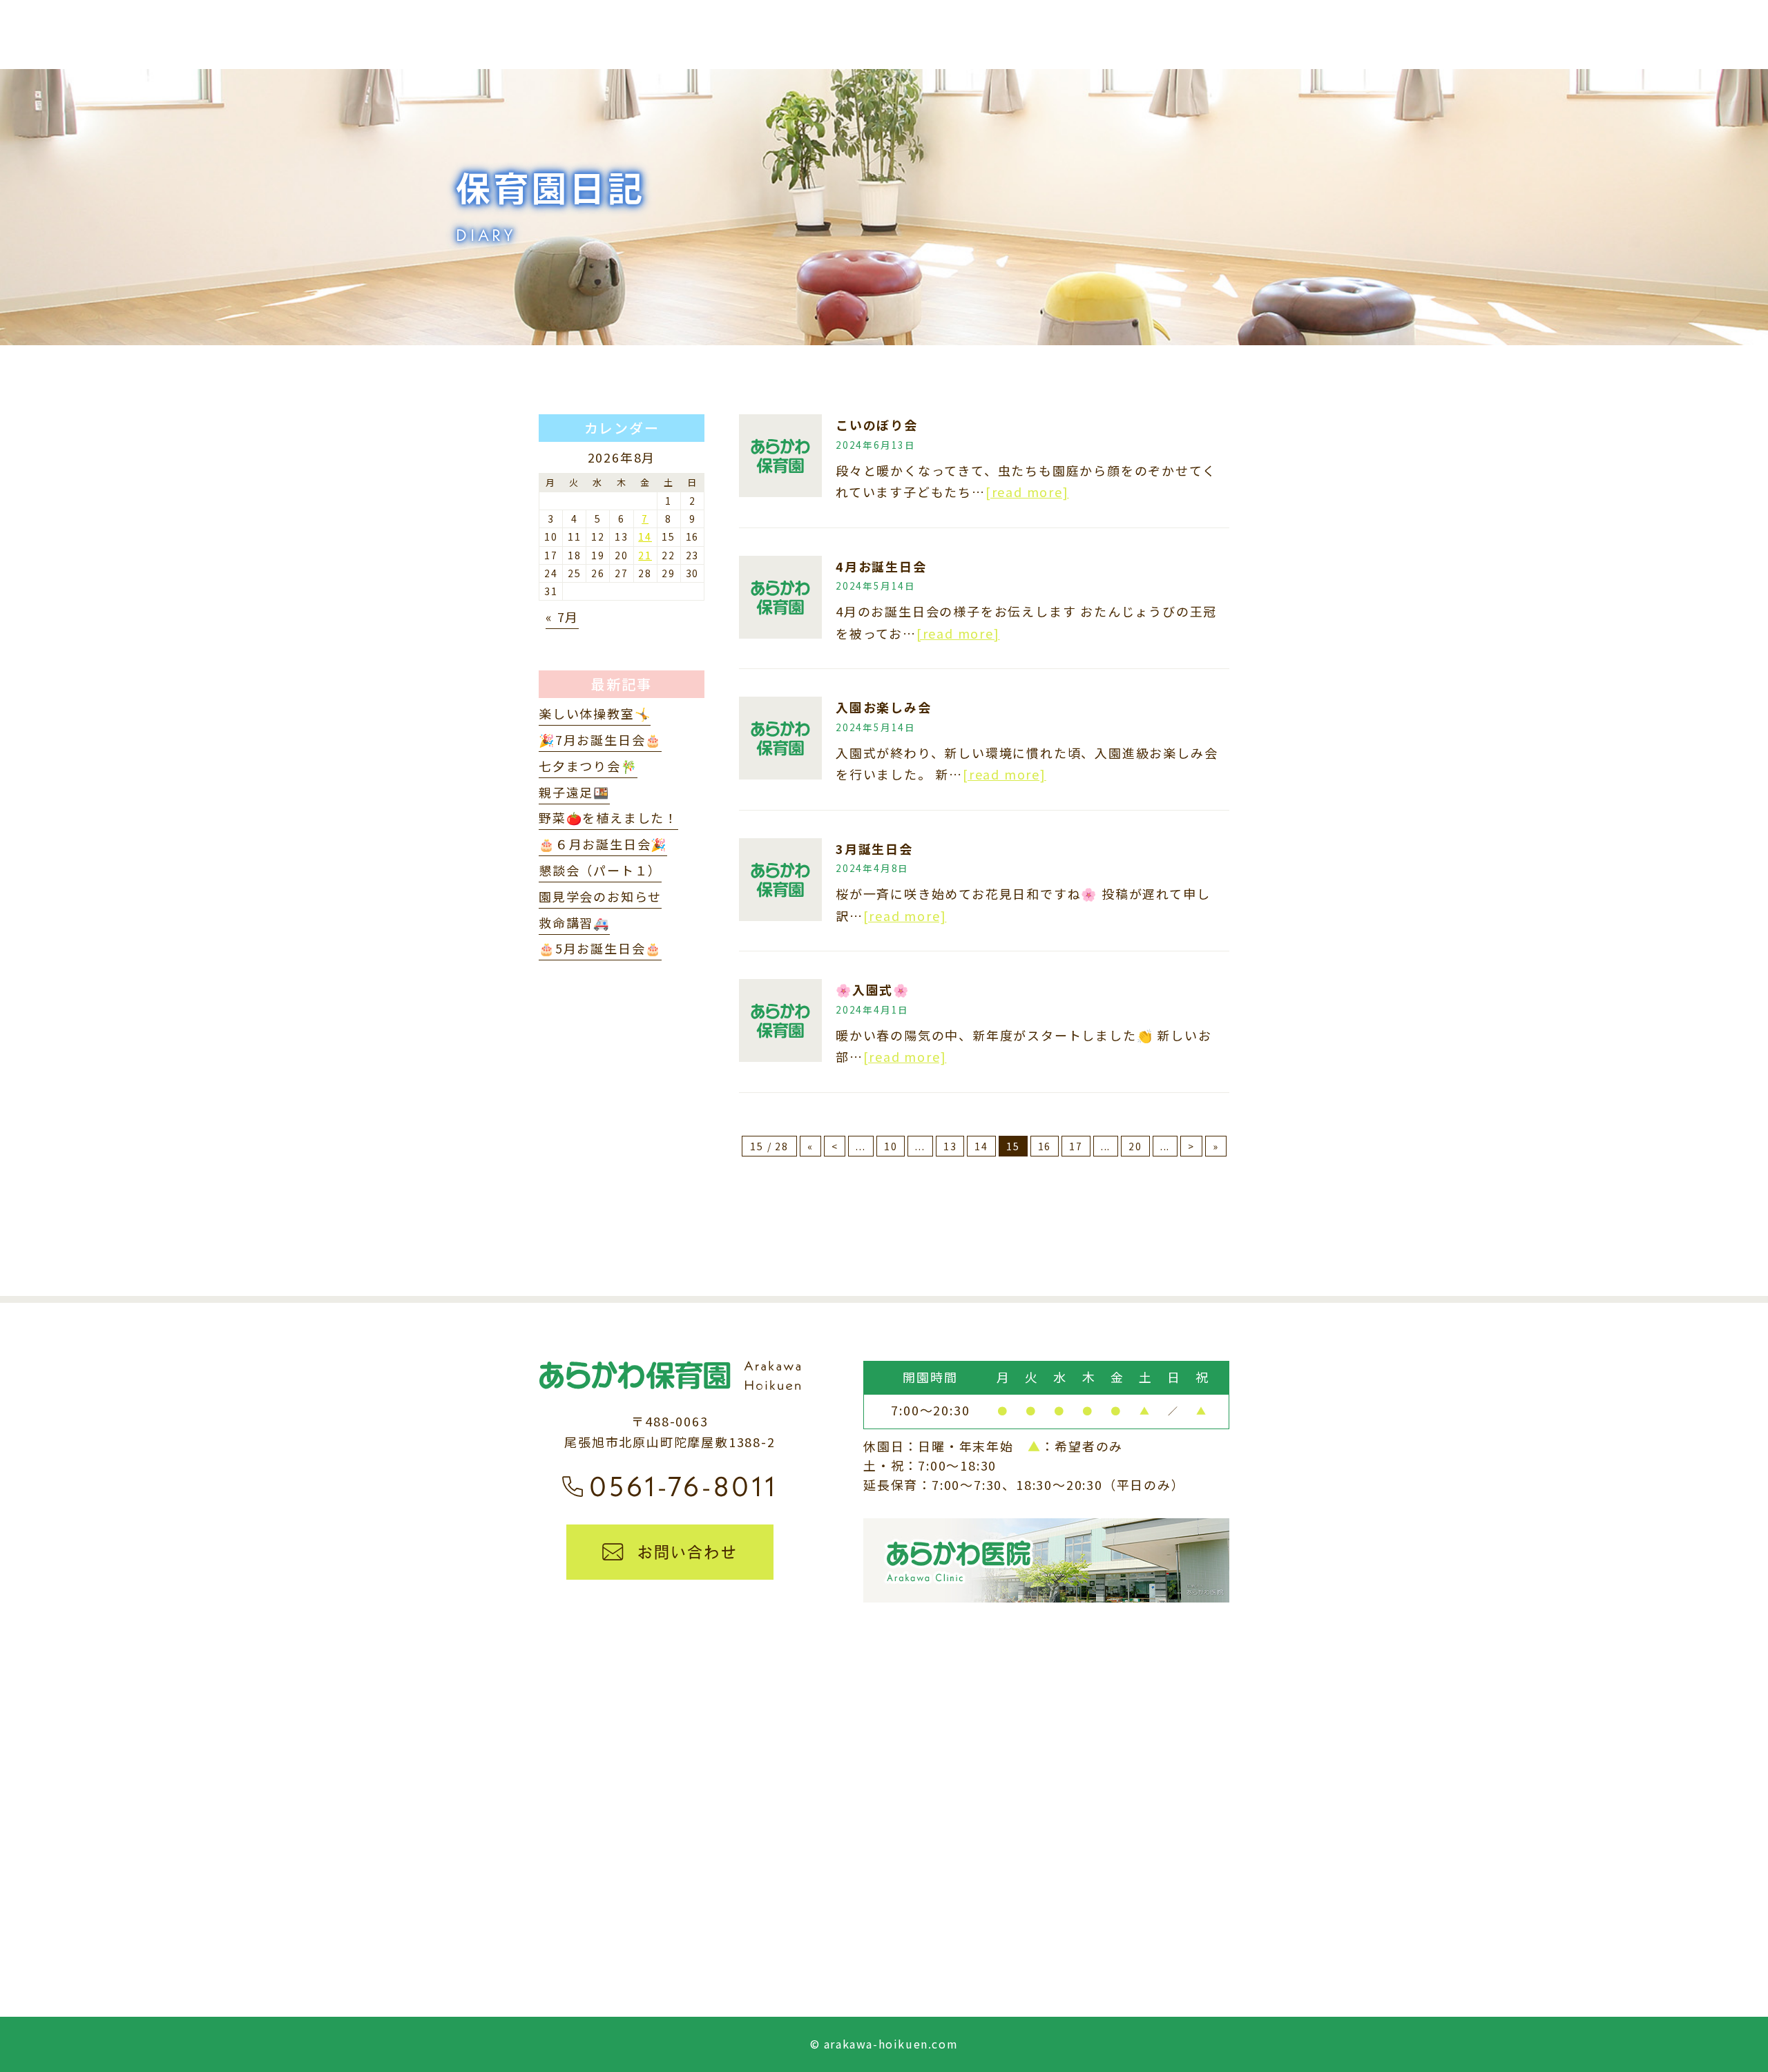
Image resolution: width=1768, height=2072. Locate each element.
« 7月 (562, 617)
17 (1076, 1146)
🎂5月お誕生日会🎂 (600, 948)
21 (645, 555)
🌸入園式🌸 (873, 989)
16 (1045, 1146)
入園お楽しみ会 (884, 707)
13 (950, 1146)
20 (1135, 1146)
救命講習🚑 (574, 922)
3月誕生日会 (874, 849)
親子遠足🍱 (574, 792)
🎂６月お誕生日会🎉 (603, 844)
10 (891, 1146)
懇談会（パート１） (600, 870)
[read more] (1027, 492)
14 (981, 1146)
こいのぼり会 (877, 425)
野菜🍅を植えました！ (608, 817)
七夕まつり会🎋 (588, 766)
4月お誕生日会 (881, 566)
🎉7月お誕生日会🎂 (600, 739)
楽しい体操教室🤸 (595, 713)
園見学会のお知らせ (600, 896)
